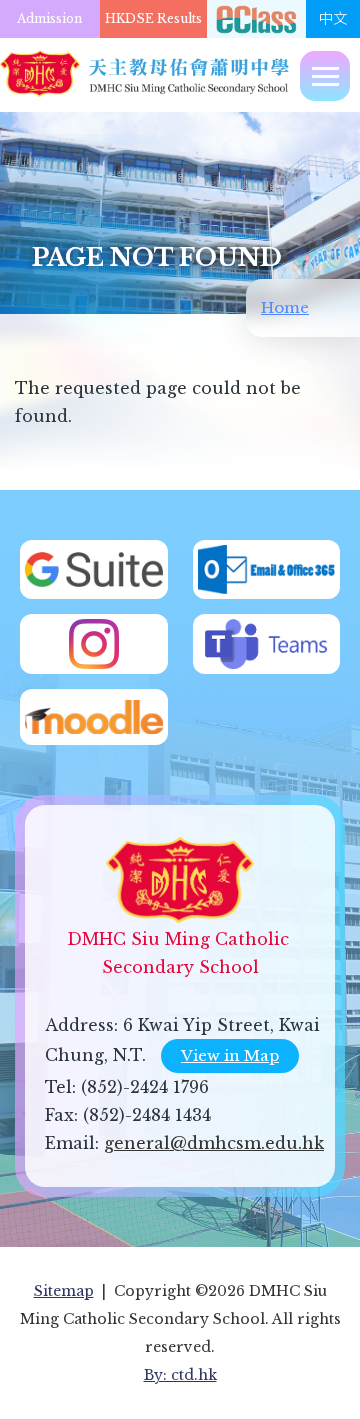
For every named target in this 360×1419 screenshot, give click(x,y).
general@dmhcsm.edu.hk (214, 1143)
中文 (333, 19)
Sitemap (64, 1291)
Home (285, 307)
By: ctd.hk (180, 1375)
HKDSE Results (153, 18)
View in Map (230, 1055)
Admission (49, 18)
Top (359, 1384)
